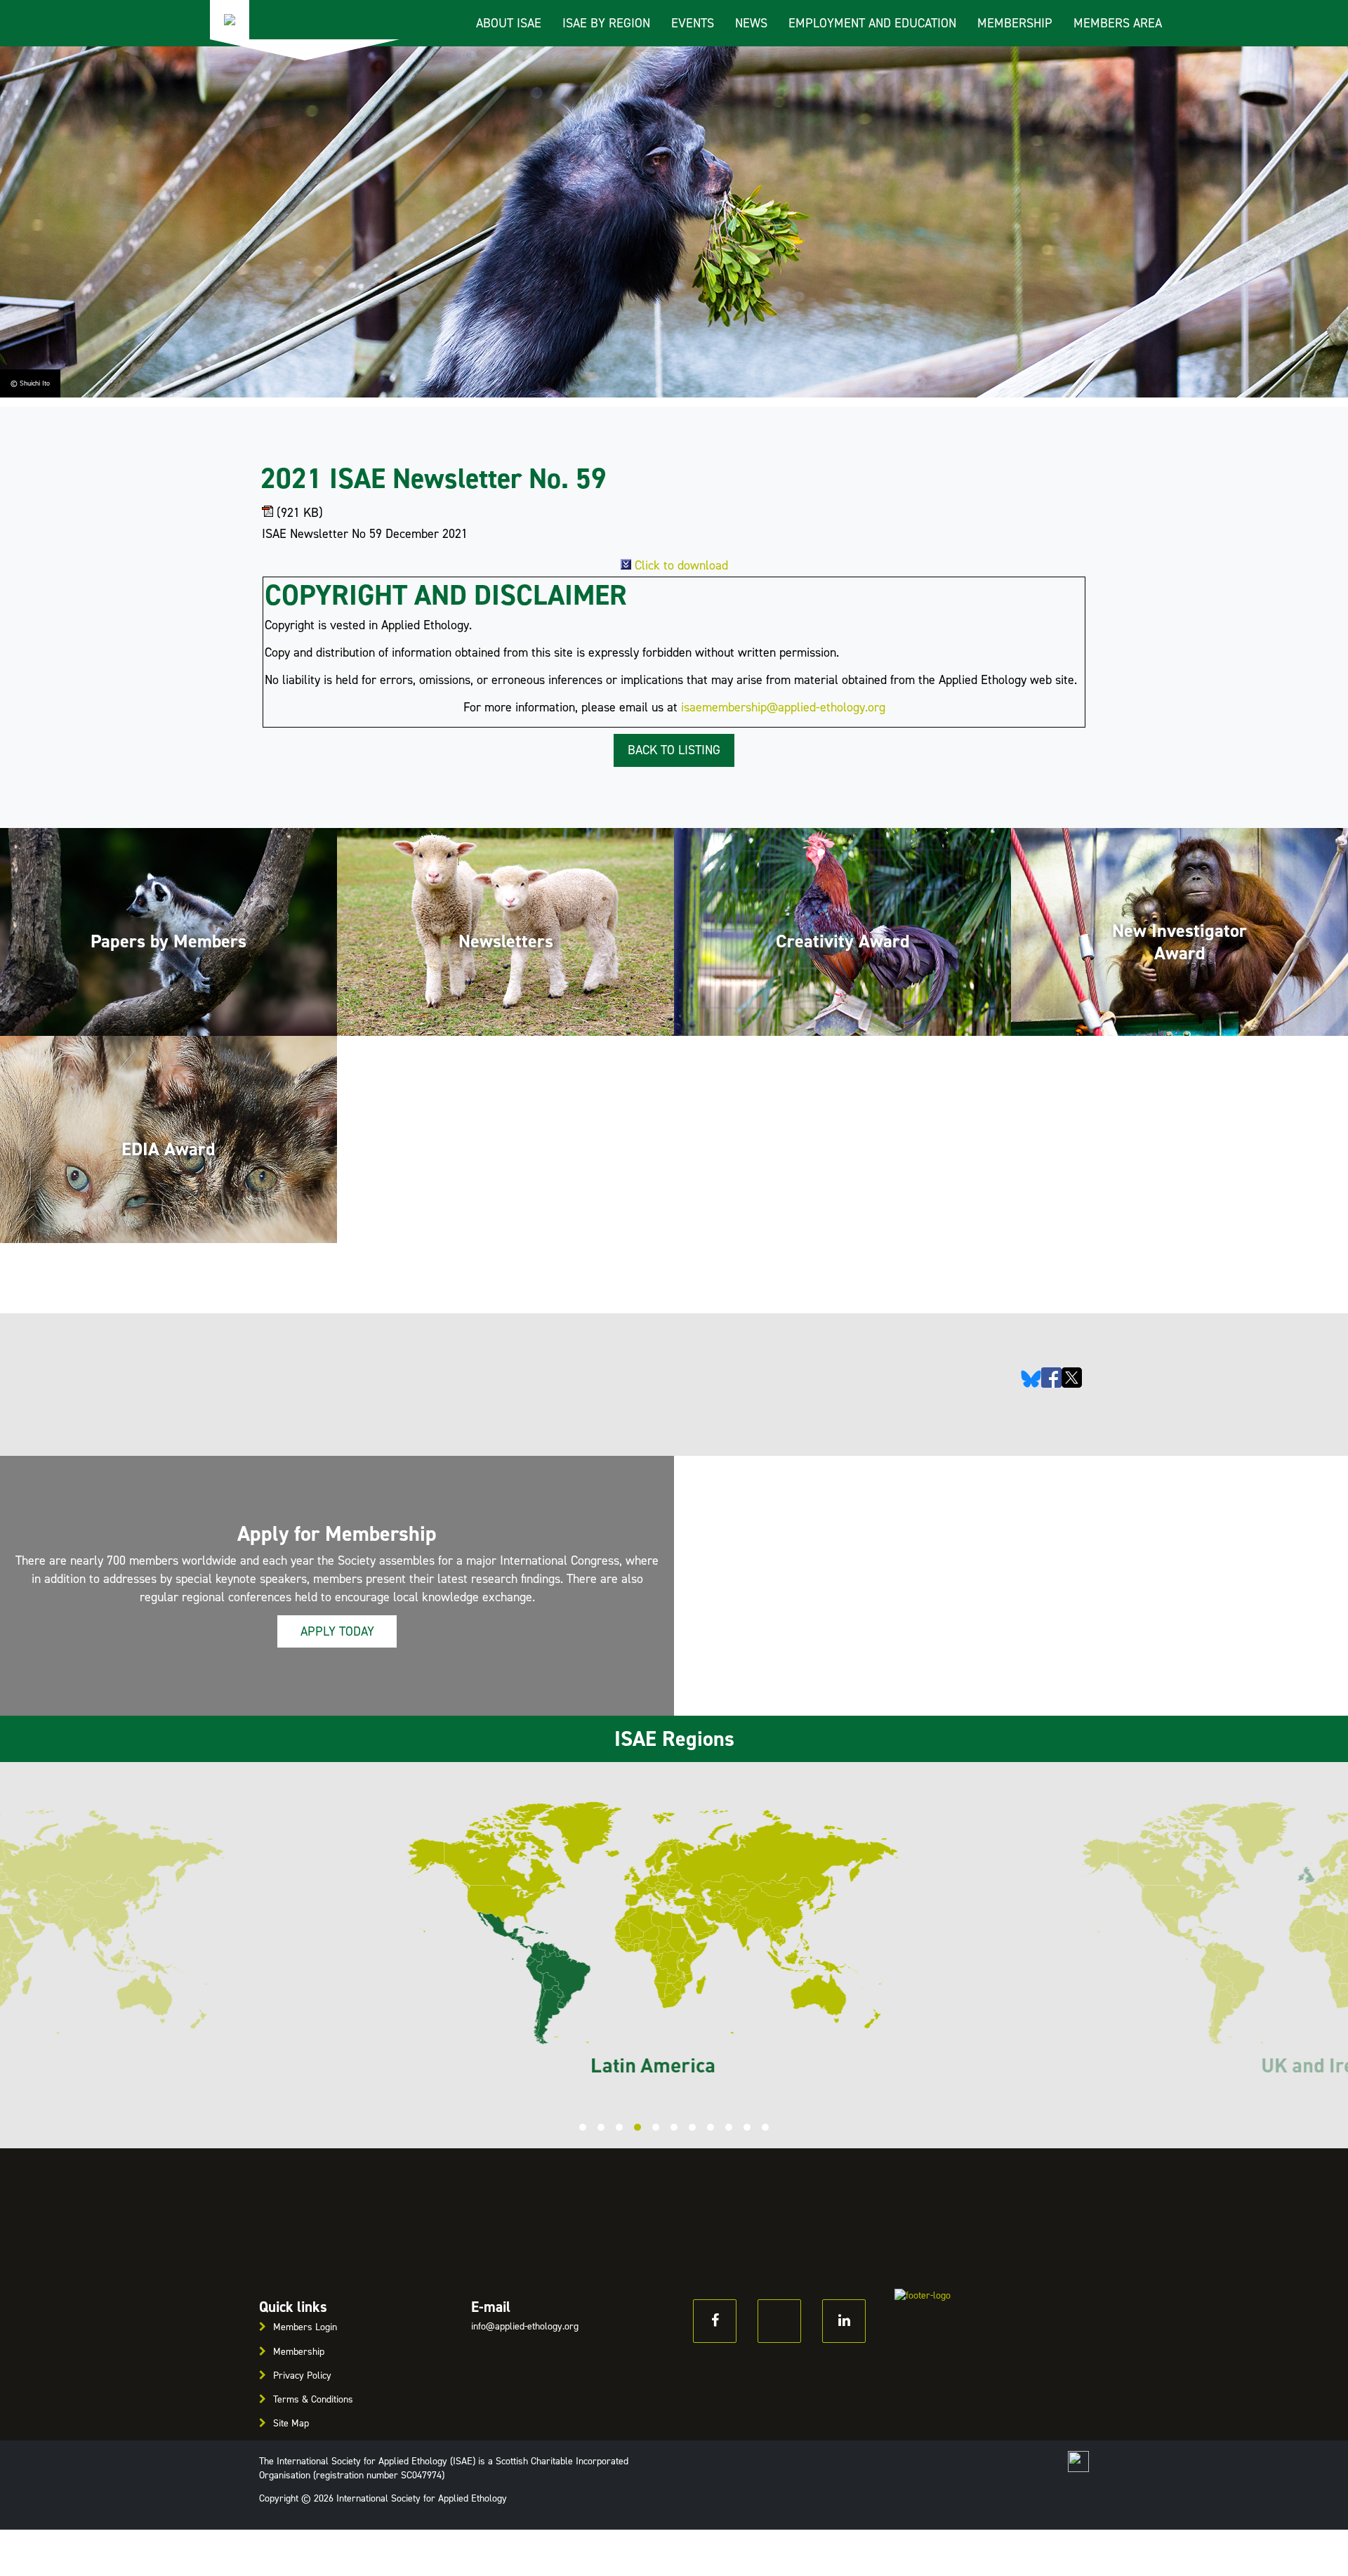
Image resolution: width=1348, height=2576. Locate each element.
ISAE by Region (606, 23)
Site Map (291, 2423)
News (751, 23)
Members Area (1118, 23)
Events (693, 23)
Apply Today (337, 1631)
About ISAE (509, 23)
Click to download (681, 565)
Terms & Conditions (313, 2399)
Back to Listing (674, 750)
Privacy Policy (302, 2375)
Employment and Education (872, 23)
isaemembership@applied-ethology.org (783, 707)
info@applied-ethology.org (525, 2326)
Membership (1015, 23)
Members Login (305, 2327)
